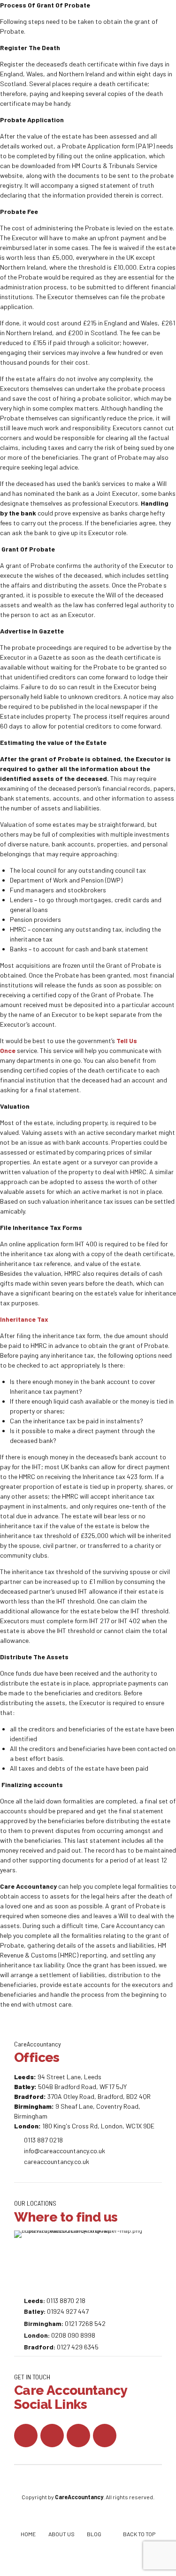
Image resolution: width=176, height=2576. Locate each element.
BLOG (94, 2534)
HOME (28, 2534)
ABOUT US (61, 2534)
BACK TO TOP (139, 2534)
